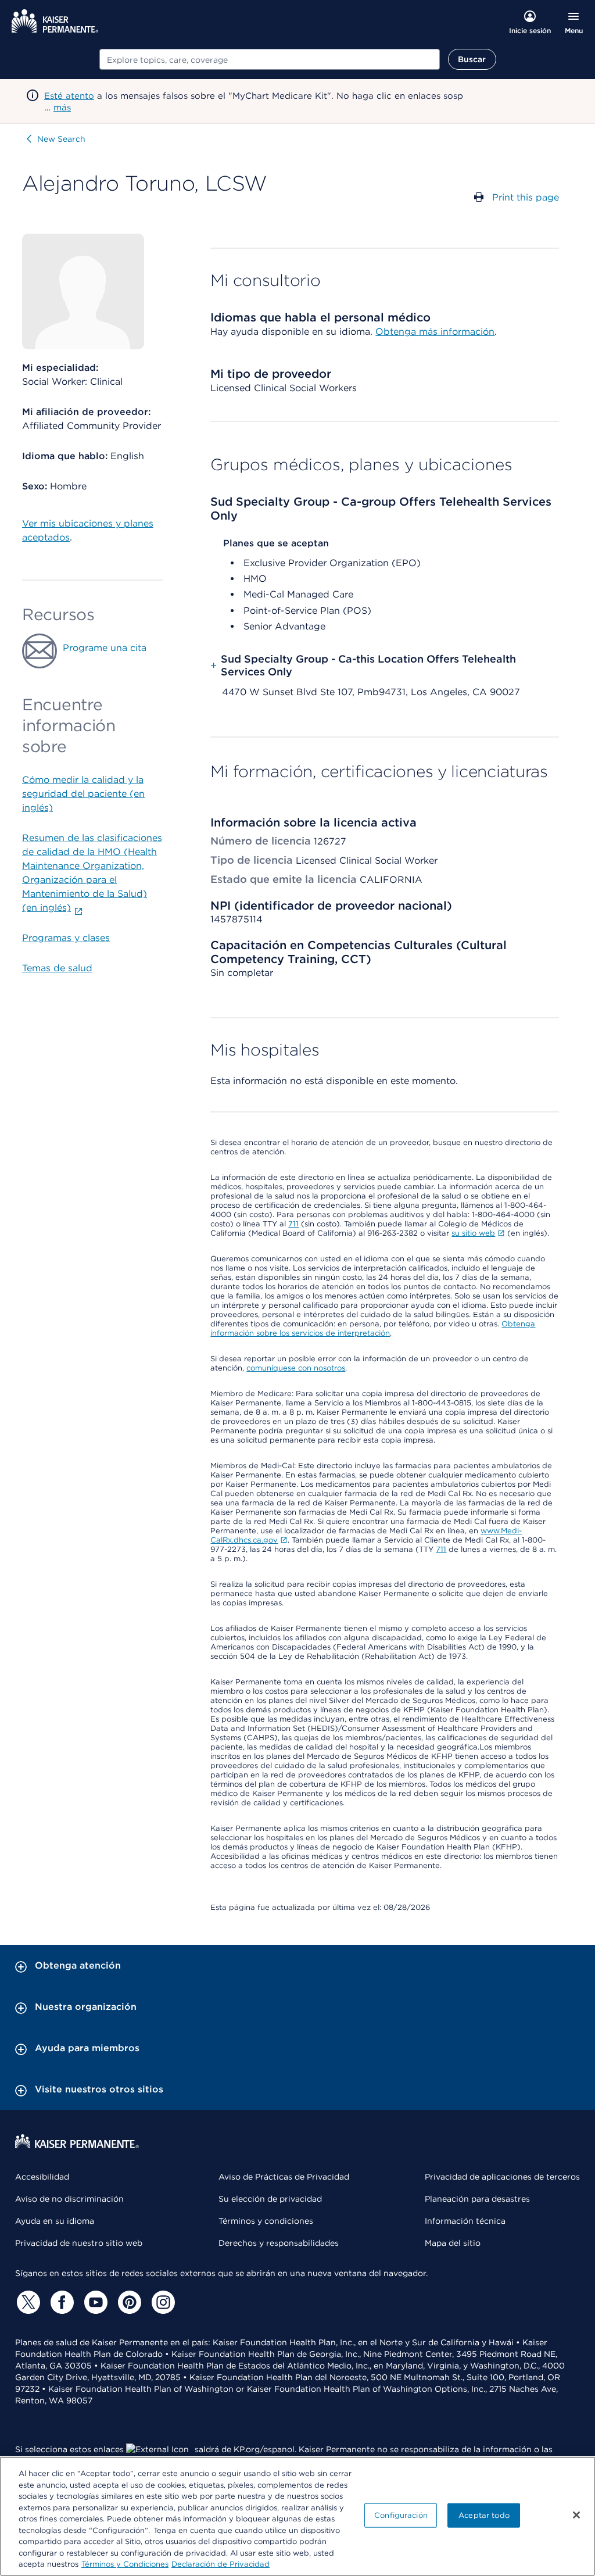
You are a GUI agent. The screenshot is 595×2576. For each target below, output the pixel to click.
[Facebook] (60, 2302)
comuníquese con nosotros (296, 1368)
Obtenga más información (435, 332)
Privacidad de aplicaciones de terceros (502, 2177)
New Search (61, 139)
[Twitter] (27, 2302)
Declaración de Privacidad (221, 2564)
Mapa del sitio (453, 2243)
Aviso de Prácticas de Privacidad (284, 2177)
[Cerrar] (576, 2515)
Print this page (526, 197)
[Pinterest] (128, 2302)
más (62, 108)
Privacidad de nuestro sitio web (79, 2243)
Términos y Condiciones (125, 2564)
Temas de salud (57, 968)
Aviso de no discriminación (69, 2199)
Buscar (472, 59)
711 (293, 1224)
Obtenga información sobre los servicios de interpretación (373, 1328)
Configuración (401, 2515)
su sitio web (473, 1233)
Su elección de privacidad (270, 2199)
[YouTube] (94, 2302)
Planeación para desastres (477, 2199)
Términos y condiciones (266, 2221)
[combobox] (270, 59)
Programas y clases (66, 938)
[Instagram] (162, 2302)
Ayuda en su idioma (55, 2221)
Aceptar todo (484, 2515)
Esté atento (69, 96)
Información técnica (465, 2221)
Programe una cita (105, 648)
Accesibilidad (42, 2177)
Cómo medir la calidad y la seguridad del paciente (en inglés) (83, 794)
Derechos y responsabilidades (279, 2243)
